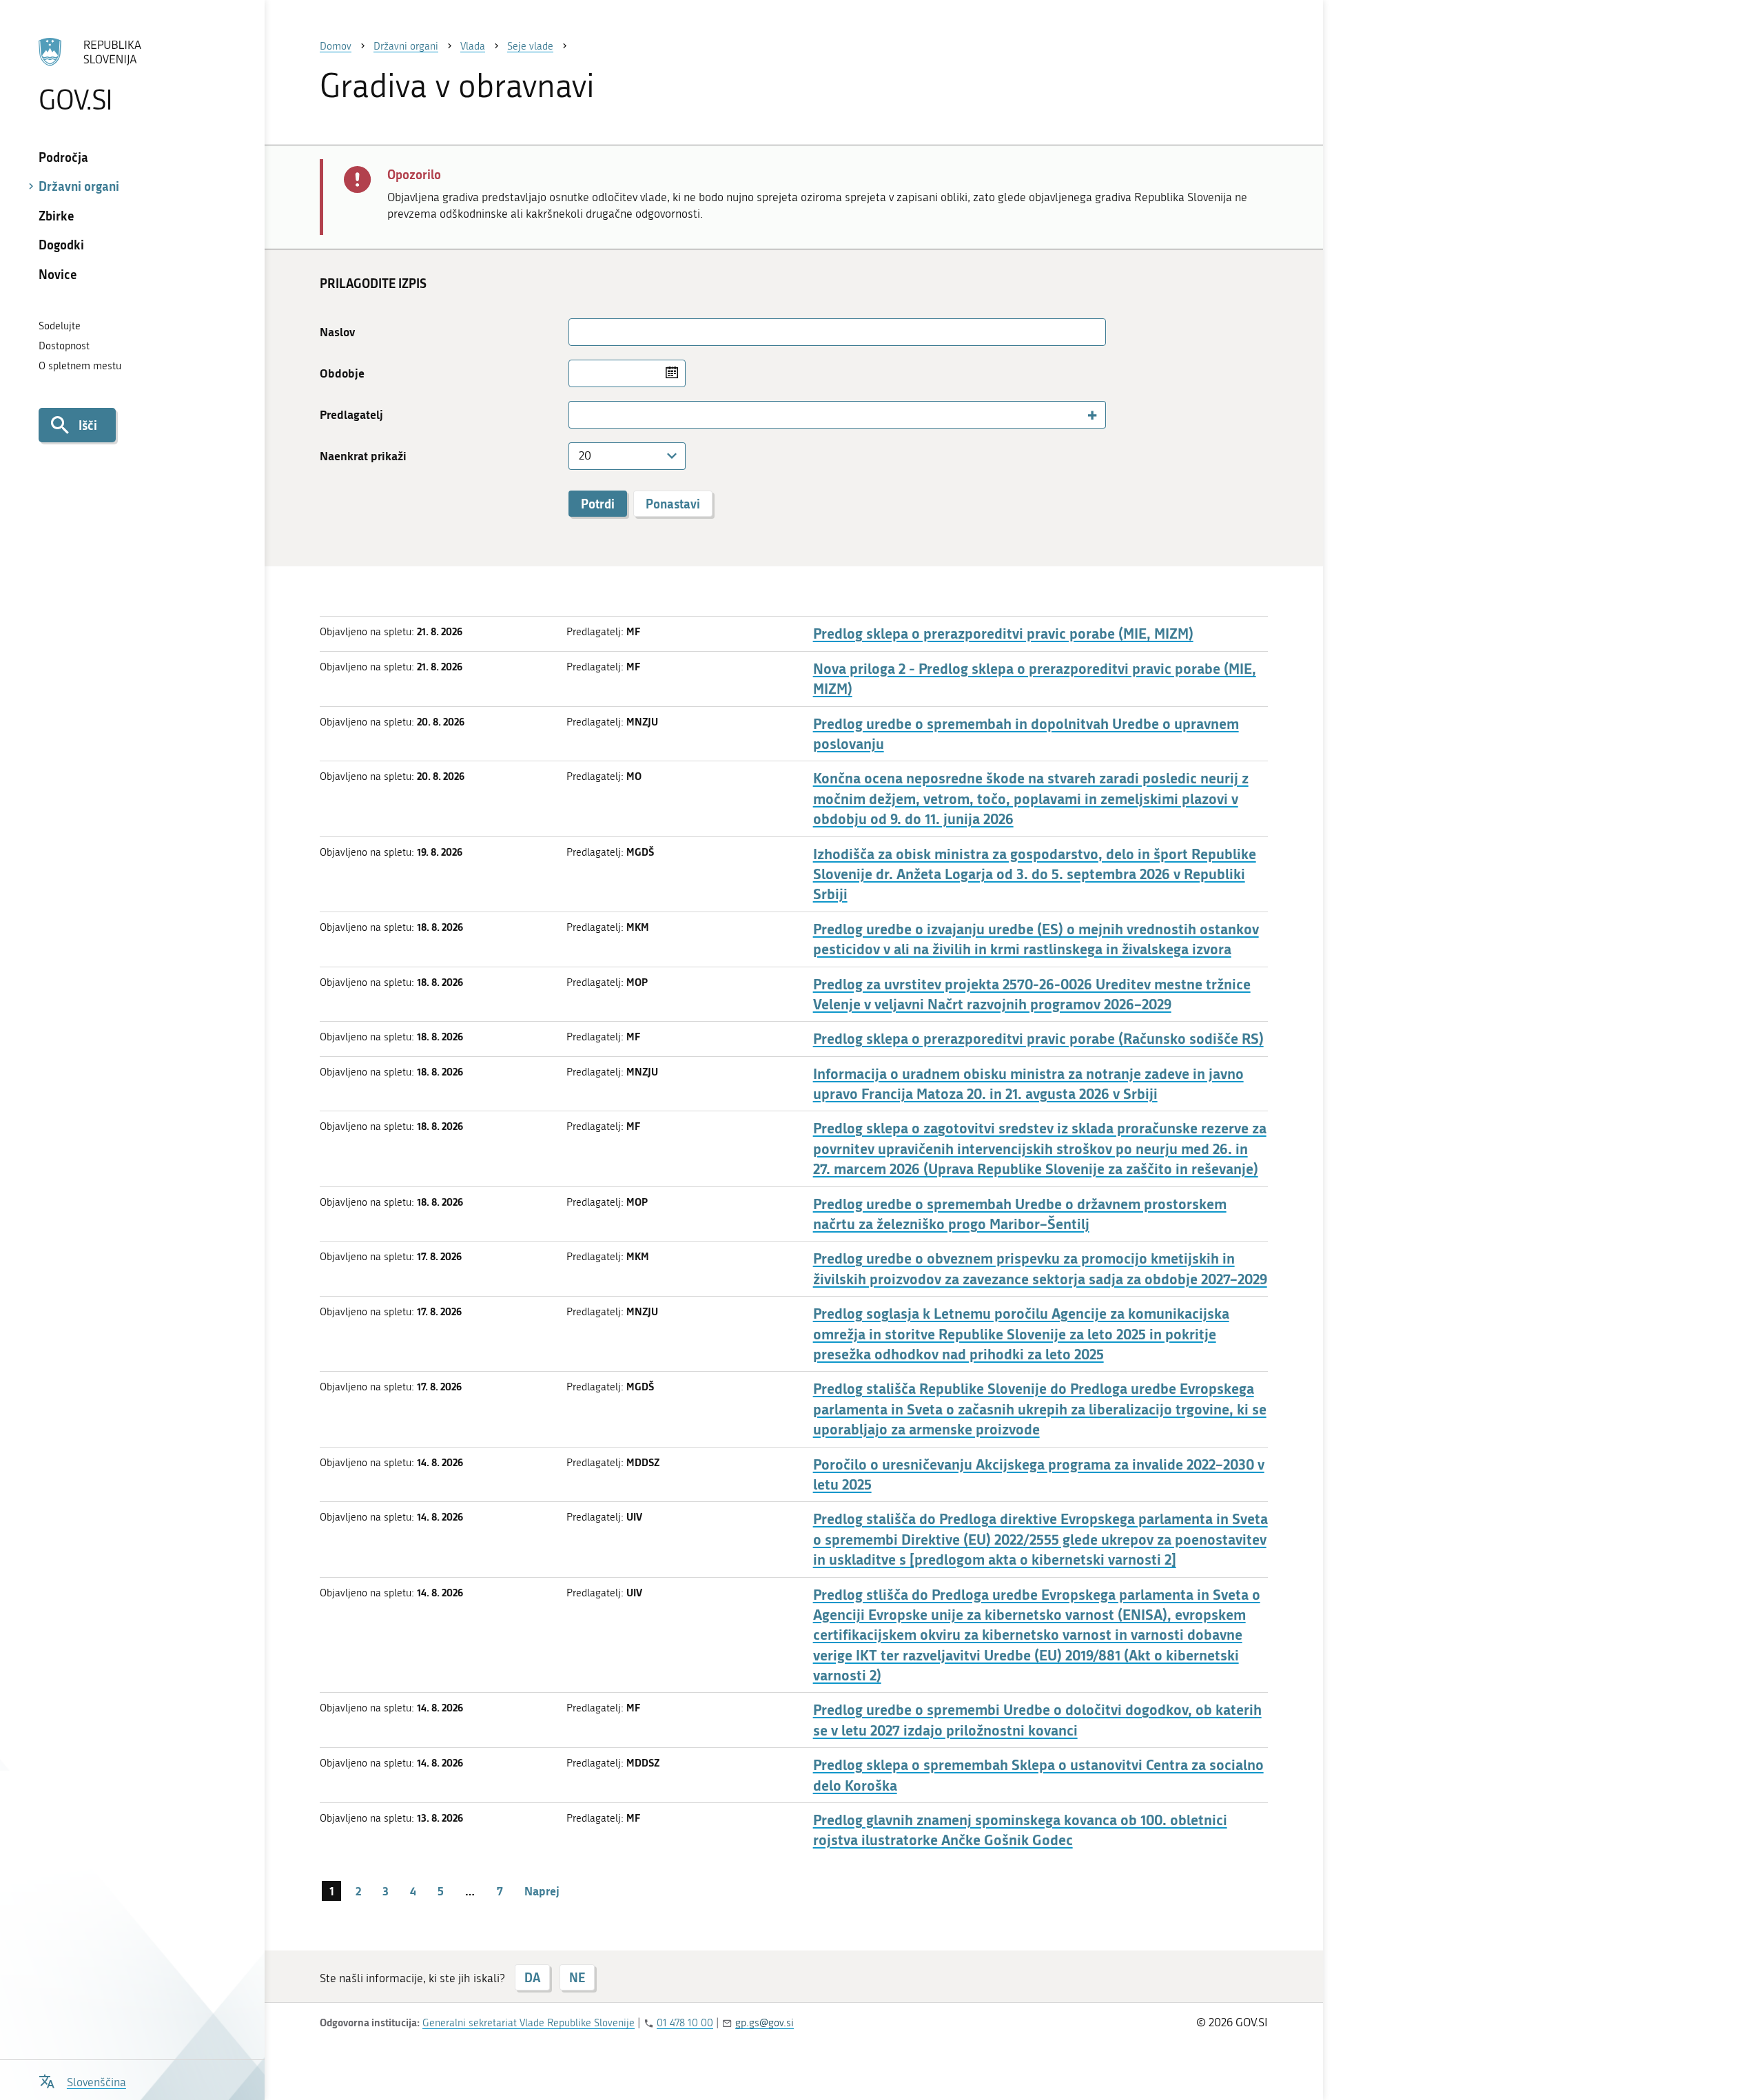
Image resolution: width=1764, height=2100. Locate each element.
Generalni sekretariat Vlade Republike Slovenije (529, 2023)
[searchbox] (580, 414)
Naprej (542, 1891)
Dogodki (61, 245)
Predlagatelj (351, 414)
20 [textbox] (585, 455)
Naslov (337, 332)
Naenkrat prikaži (363, 456)
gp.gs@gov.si (765, 2023)
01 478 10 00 (685, 2023)
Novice (58, 274)
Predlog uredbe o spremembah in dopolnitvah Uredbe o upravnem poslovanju (1026, 734)
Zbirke (57, 216)
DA (532, 1977)
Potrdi (598, 504)
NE (577, 1977)
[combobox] (837, 415)
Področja (63, 157)
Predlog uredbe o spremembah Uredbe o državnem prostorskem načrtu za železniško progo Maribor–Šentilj (1020, 1214)
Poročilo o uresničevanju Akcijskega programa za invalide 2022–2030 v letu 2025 (1039, 1474)
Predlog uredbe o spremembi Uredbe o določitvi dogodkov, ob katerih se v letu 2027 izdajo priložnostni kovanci (1037, 1720)
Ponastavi (673, 504)
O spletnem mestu (80, 366)
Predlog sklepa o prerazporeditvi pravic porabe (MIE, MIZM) (1003, 634)
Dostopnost (64, 346)
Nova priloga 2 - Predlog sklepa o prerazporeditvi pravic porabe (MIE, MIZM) (1035, 679)
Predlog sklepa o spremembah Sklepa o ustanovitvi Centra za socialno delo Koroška (1038, 1775)
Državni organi (79, 186)
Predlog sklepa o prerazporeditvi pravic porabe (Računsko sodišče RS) (1038, 1039)
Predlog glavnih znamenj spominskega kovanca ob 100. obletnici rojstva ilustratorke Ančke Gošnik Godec (1020, 1830)
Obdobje (342, 373)
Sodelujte (60, 326)
